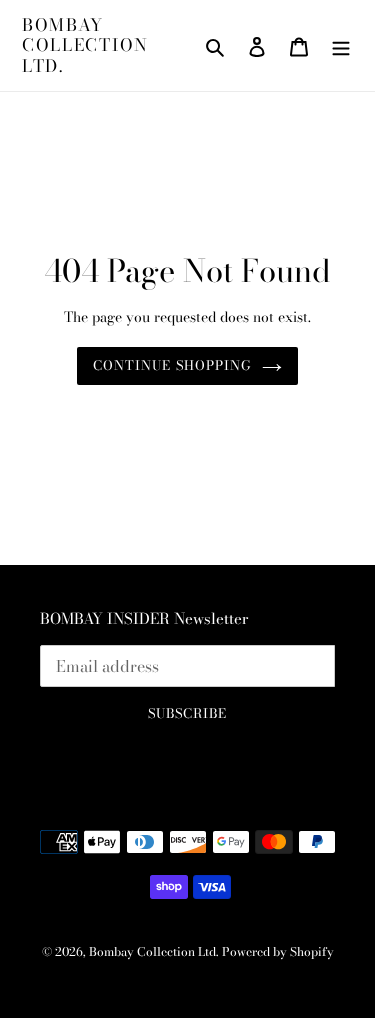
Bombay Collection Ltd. (85, 45)
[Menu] (341, 45)
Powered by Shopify (278, 951)
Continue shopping (172, 365)
